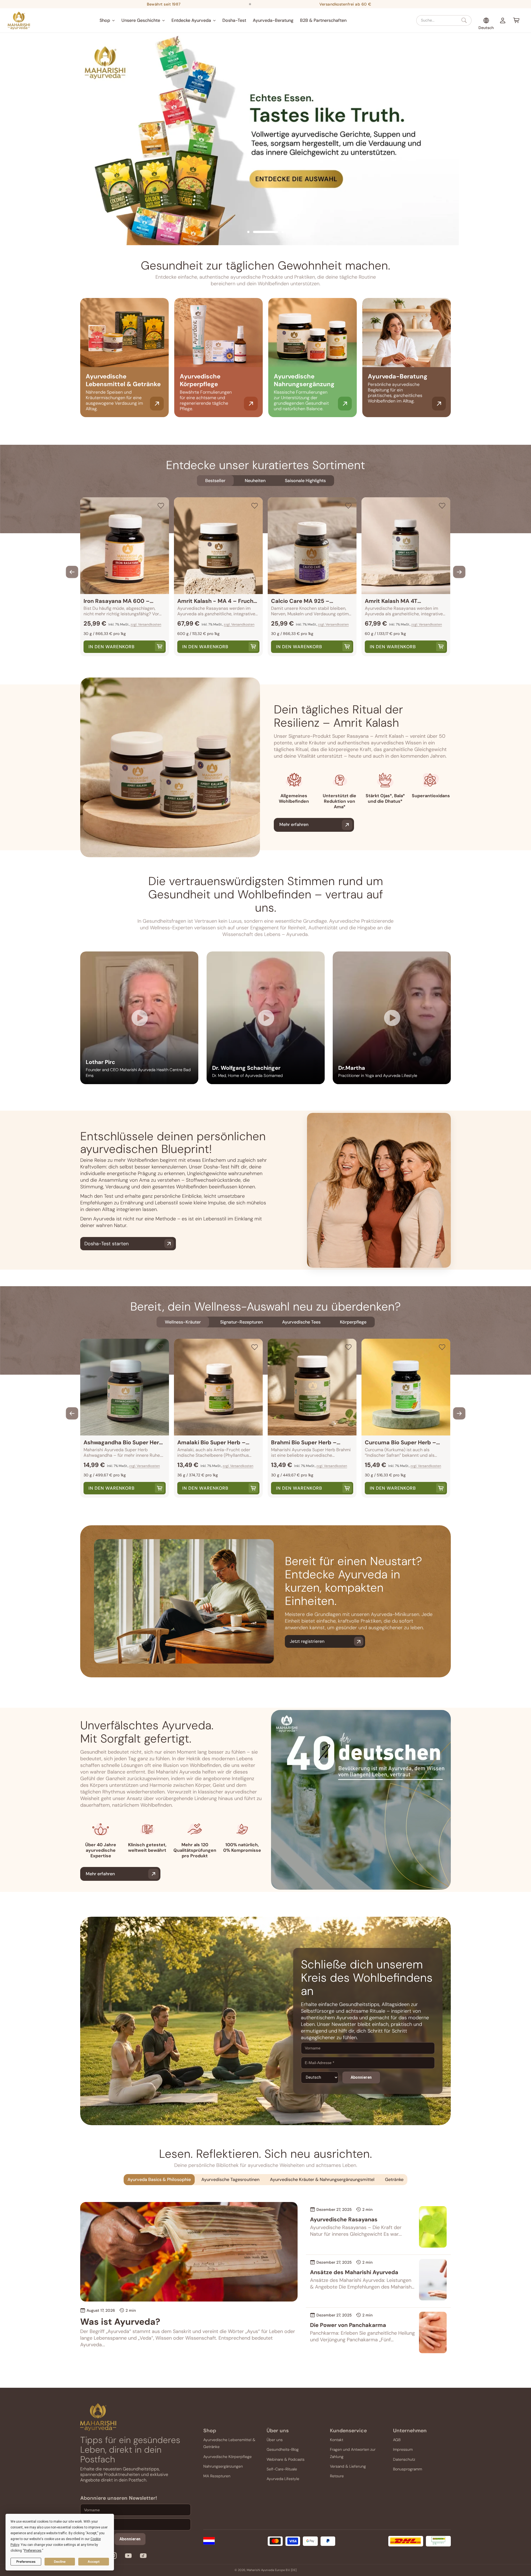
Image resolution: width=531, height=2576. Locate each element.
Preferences (26, 2562)
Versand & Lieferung (348, 2466)
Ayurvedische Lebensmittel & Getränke (229, 2443)
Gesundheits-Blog (283, 2449)
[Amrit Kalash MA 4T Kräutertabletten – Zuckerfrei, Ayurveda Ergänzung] (406, 546)
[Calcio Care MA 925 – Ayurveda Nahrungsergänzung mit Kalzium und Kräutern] (312, 546)
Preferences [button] (33, 2551)
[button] (107, 20)
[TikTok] (143, 2557)
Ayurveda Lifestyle (283, 2478)
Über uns (275, 2439)
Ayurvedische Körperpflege (227, 2456)
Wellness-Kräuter (183, 1322)
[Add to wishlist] (161, 506)
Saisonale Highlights (305, 481)
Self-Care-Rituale (282, 2469)
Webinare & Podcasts (286, 2459)
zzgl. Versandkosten (146, 624)
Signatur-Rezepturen (241, 1322)
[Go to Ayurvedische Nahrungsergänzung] (345, 404)
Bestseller (215, 481)
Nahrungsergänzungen (223, 2466)
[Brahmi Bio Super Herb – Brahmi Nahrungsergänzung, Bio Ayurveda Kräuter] (312, 1387)
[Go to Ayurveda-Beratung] (439, 404)
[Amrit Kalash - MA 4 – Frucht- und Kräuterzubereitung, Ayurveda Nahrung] (218, 546)
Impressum (403, 2449)
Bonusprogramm (408, 2469)
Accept (94, 2562)
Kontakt (337, 2439)
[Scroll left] (72, 572)
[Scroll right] (459, 572)
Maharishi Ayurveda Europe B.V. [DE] (272, 2570)
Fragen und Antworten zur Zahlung (353, 2453)
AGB (397, 2439)
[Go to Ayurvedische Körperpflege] (251, 404)
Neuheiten (255, 481)
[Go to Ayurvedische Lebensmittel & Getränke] (157, 404)
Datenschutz (404, 2459)
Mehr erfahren (294, 824)
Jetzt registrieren (307, 1641)
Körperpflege (353, 1322)
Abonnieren (361, 2077)
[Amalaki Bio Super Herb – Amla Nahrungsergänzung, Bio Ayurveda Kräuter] (218, 1387)
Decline (60, 2562)
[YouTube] (128, 2557)
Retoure (337, 2476)
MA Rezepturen (217, 2476)
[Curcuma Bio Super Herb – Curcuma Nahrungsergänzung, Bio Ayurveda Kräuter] (406, 1387)
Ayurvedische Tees (301, 1322)
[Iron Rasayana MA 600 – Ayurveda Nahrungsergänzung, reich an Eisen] (125, 546)
